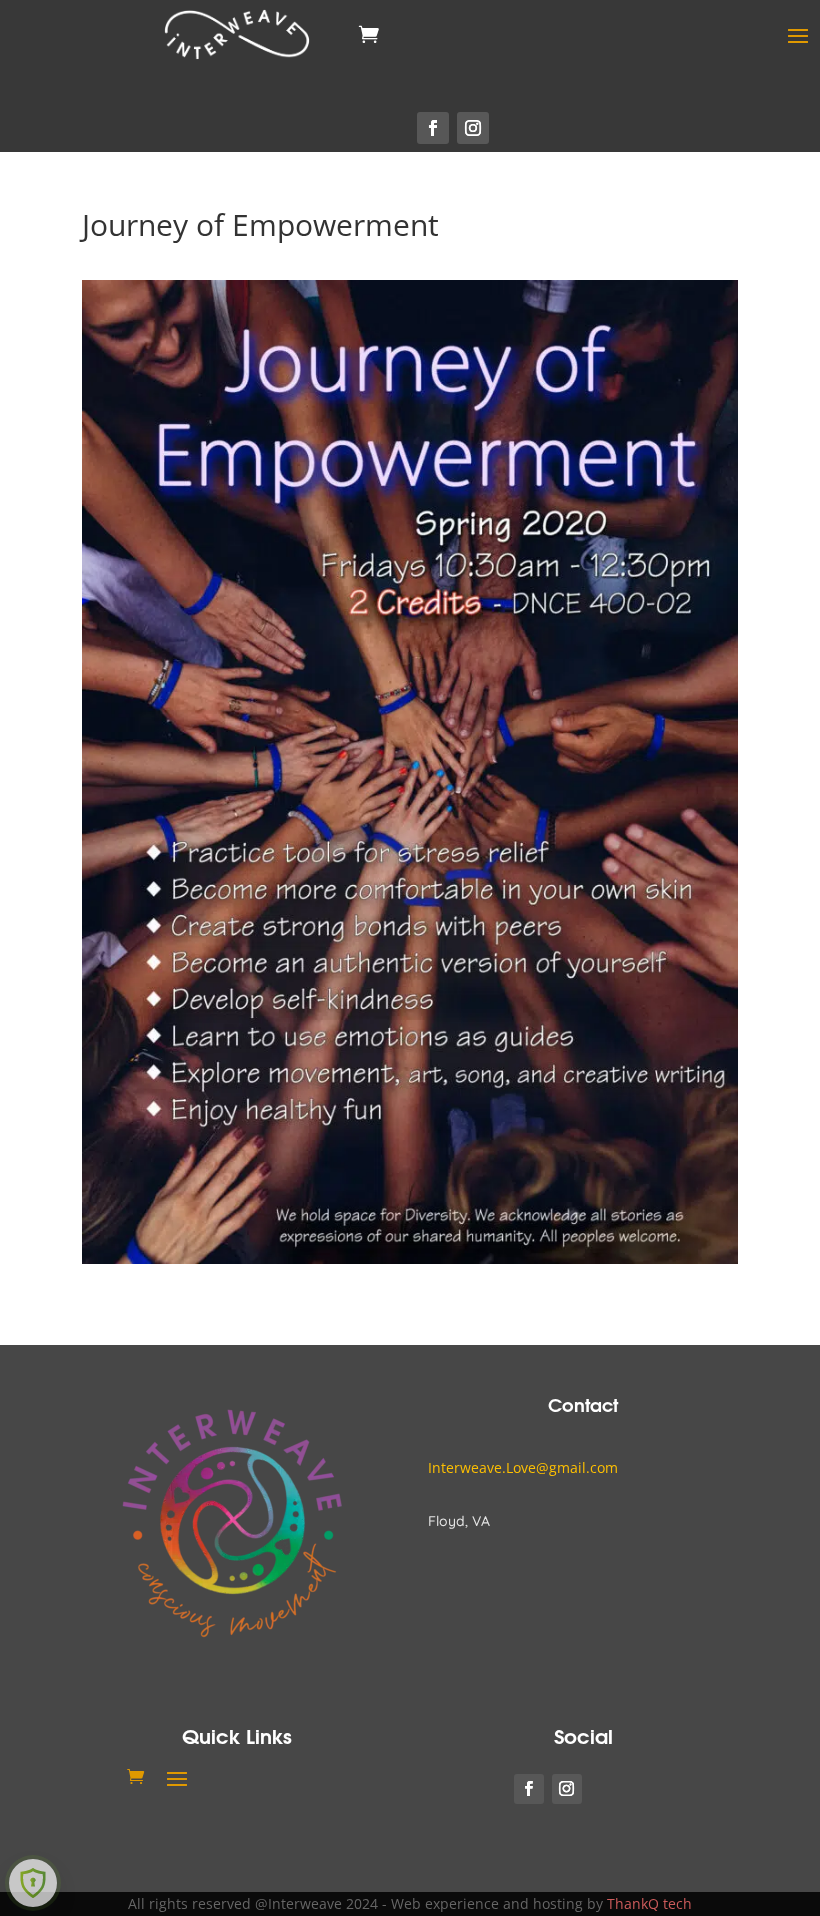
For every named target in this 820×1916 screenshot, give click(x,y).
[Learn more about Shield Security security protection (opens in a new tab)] (33, 1883)
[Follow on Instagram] (473, 128)
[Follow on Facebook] (433, 128)
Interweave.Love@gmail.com (523, 1467)
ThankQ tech (649, 1903)
